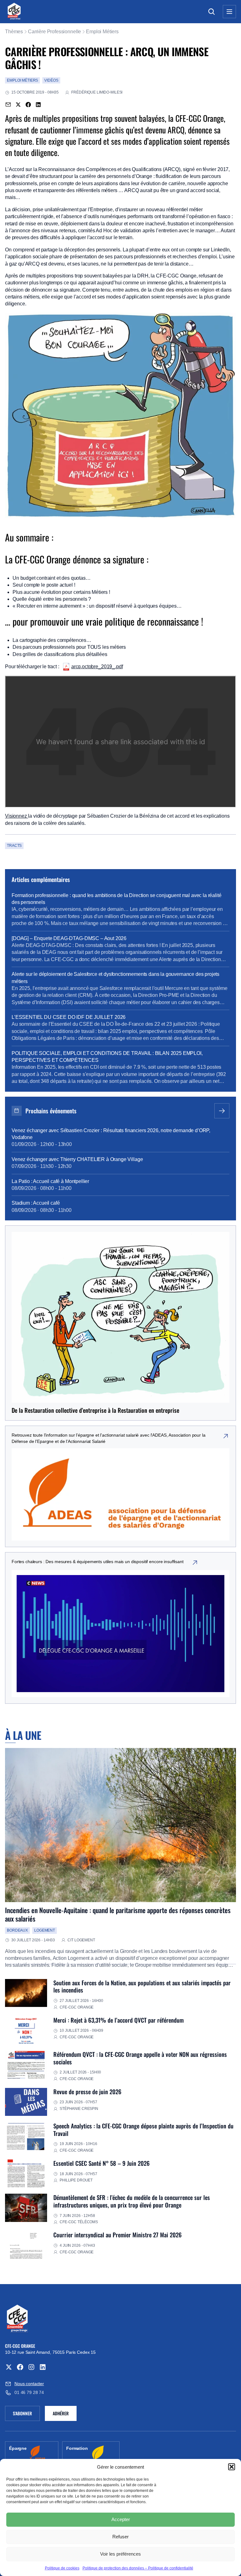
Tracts (14, 846)
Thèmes (14, 32)
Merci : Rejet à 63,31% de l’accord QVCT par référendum (118, 2020)
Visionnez (16, 816)
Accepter (121, 2519)
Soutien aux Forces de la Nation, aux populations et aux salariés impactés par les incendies (142, 1986)
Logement (45, 1930)
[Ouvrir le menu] (229, 12)
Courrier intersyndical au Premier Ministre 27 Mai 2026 (118, 2235)
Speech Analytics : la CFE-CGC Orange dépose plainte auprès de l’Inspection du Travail (143, 2130)
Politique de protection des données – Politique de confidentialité (138, 2568)
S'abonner (26, 2414)
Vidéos (51, 80)
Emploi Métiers (102, 32)
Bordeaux (17, 1930)
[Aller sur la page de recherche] (212, 12)
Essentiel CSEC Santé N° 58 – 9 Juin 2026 (102, 2163)
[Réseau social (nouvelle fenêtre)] (9, 2367)
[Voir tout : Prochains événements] (222, 1111)
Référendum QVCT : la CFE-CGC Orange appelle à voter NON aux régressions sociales (140, 2058)
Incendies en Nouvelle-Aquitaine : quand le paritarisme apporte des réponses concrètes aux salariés (118, 1914)
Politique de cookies (62, 2568)
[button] (232, 2467)
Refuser (120, 2537)
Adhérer (61, 2413)
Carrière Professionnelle (54, 32)
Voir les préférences (120, 2554)
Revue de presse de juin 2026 (87, 2092)
